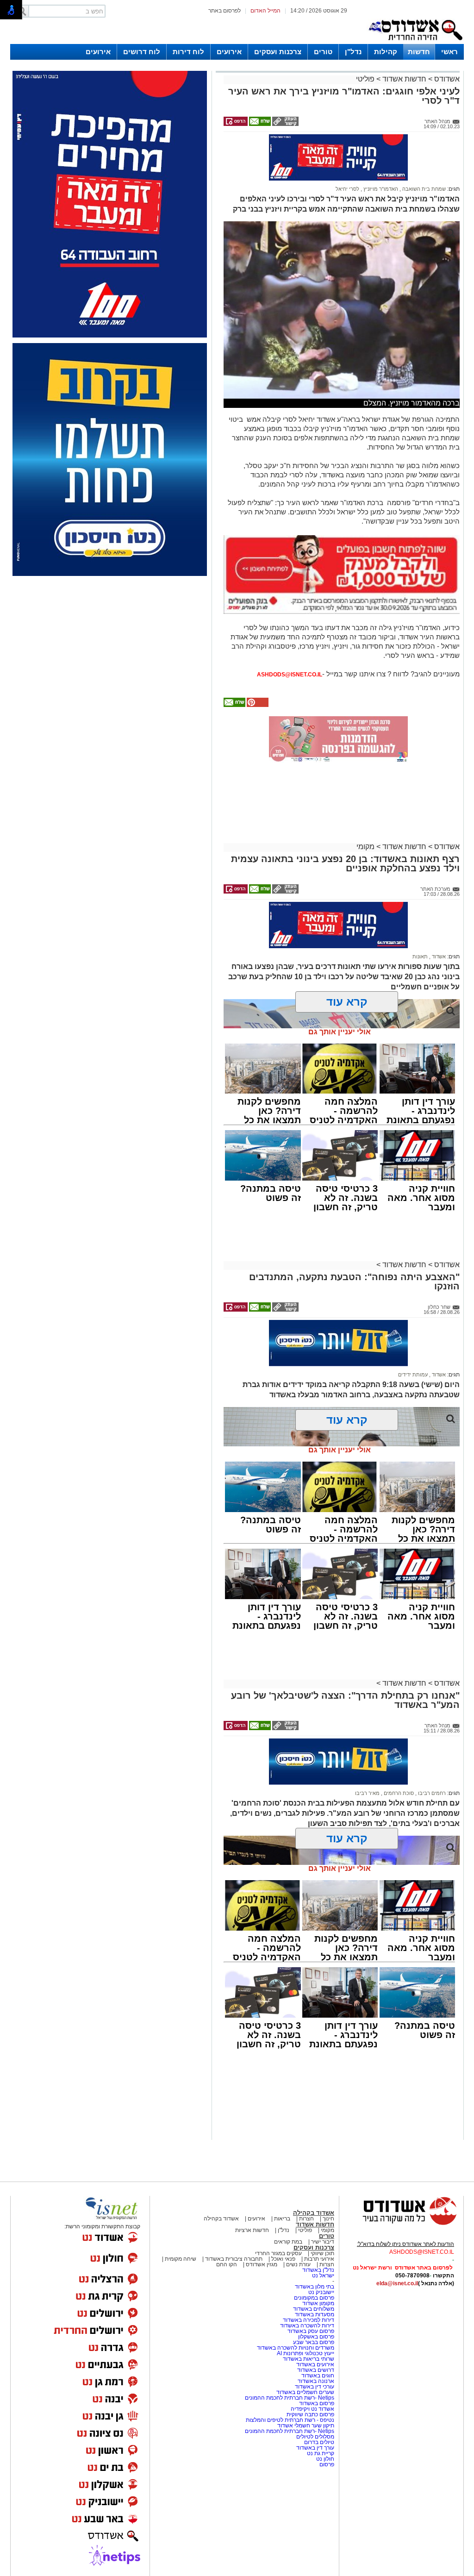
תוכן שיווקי (322, 2253)
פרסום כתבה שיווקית (310, 2414)
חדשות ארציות (252, 2230)
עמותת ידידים (413, 1375)
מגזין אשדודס (262, 2264)
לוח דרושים (142, 52)
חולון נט (324, 2459)
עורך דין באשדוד (315, 2448)
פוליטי (365, 79)
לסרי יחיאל (347, 189)
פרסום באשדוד (316, 2403)
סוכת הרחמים (398, 1793)
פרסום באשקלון (316, 2337)
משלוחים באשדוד (314, 2309)
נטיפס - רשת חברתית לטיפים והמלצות (290, 2420)
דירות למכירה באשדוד (309, 2320)
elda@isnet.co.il (397, 2283)
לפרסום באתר (225, 11)
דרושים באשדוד (316, 2370)
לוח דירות (188, 52)
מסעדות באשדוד (315, 2314)
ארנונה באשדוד (316, 2381)
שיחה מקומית (180, 2259)
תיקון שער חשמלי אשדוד (306, 2426)
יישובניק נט (321, 2292)
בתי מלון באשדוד (315, 2287)
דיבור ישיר (323, 2242)
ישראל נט (323, 2276)
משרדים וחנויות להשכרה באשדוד (296, 2348)
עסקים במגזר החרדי (278, 2253)
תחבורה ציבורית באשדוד (234, 2259)
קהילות (386, 52)
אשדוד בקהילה (314, 2213)
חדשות (419, 52)
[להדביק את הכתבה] (257, 705)
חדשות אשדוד (404, 79)
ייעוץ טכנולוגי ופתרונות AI (306, 2353)
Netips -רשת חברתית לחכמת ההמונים (290, 2398)
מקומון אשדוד (318, 2303)
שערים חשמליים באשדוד (305, 2392)
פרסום (326, 2464)
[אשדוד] (415, 42)
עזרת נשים (298, 2264)
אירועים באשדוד (315, 2364)
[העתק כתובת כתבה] (285, 124)
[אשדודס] (401, 2224)
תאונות (420, 957)
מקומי (365, 847)
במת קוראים (288, 2242)
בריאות (282, 2219)
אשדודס (446, 79)
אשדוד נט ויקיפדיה (312, 2409)
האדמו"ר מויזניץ (380, 189)
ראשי (449, 52)
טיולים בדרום (318, 2442)
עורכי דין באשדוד (315, 2387)
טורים (323, 52)
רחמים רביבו (431, 1793)
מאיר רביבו (367, 1793)
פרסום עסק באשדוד (311, 2331)
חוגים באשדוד (318, 2376)
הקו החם (227, 2264)
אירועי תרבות (319, 2259)
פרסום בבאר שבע (314, 2342)
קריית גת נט (321, 2453)
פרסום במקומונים (314, 2298)
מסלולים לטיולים (315, 2437)
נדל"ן (353, 52)
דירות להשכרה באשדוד (307, 2326)
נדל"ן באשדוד (318, 2270)
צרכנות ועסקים (278, 52)
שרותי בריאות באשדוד (309, 2359)
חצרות (306, 2219)
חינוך (328, 2219)
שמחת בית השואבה (423, 189)
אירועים (229, 52)
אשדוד (438, 957)
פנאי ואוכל (283, 2259)
